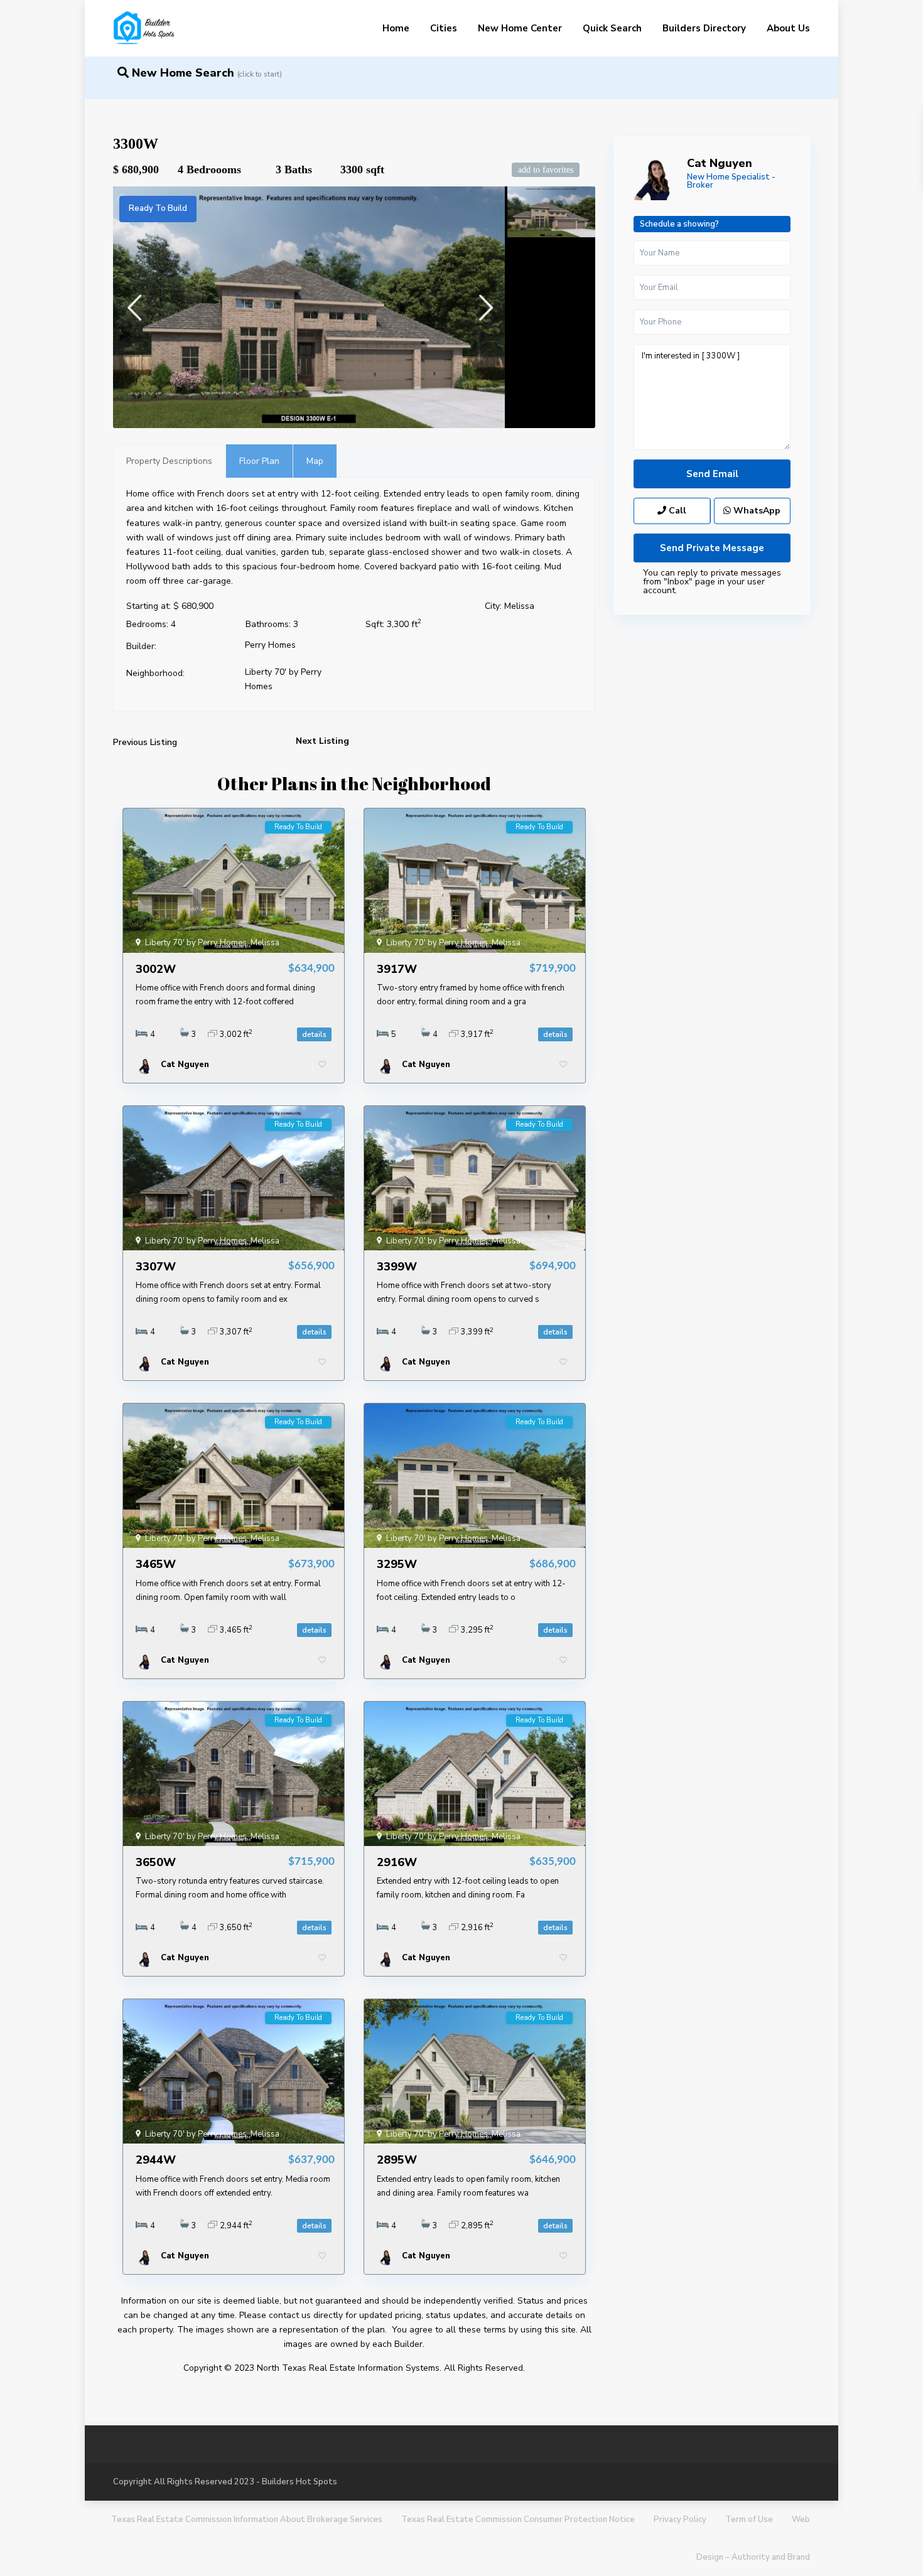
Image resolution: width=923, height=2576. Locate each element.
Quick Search (612, 28)
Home (396, 28)
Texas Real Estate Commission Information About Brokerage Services (247, 2520)
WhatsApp (756, 511)
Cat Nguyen (720, 163)
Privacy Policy (680, 2520)
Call (676, 511)
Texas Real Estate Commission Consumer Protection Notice (518, 2520)
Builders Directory (704, 28)
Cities (444, 28)
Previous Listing (145, 742)
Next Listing (322, 741)
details (314, 1034)
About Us (788, 28)
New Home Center (520, 28)
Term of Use (749, 2520)
